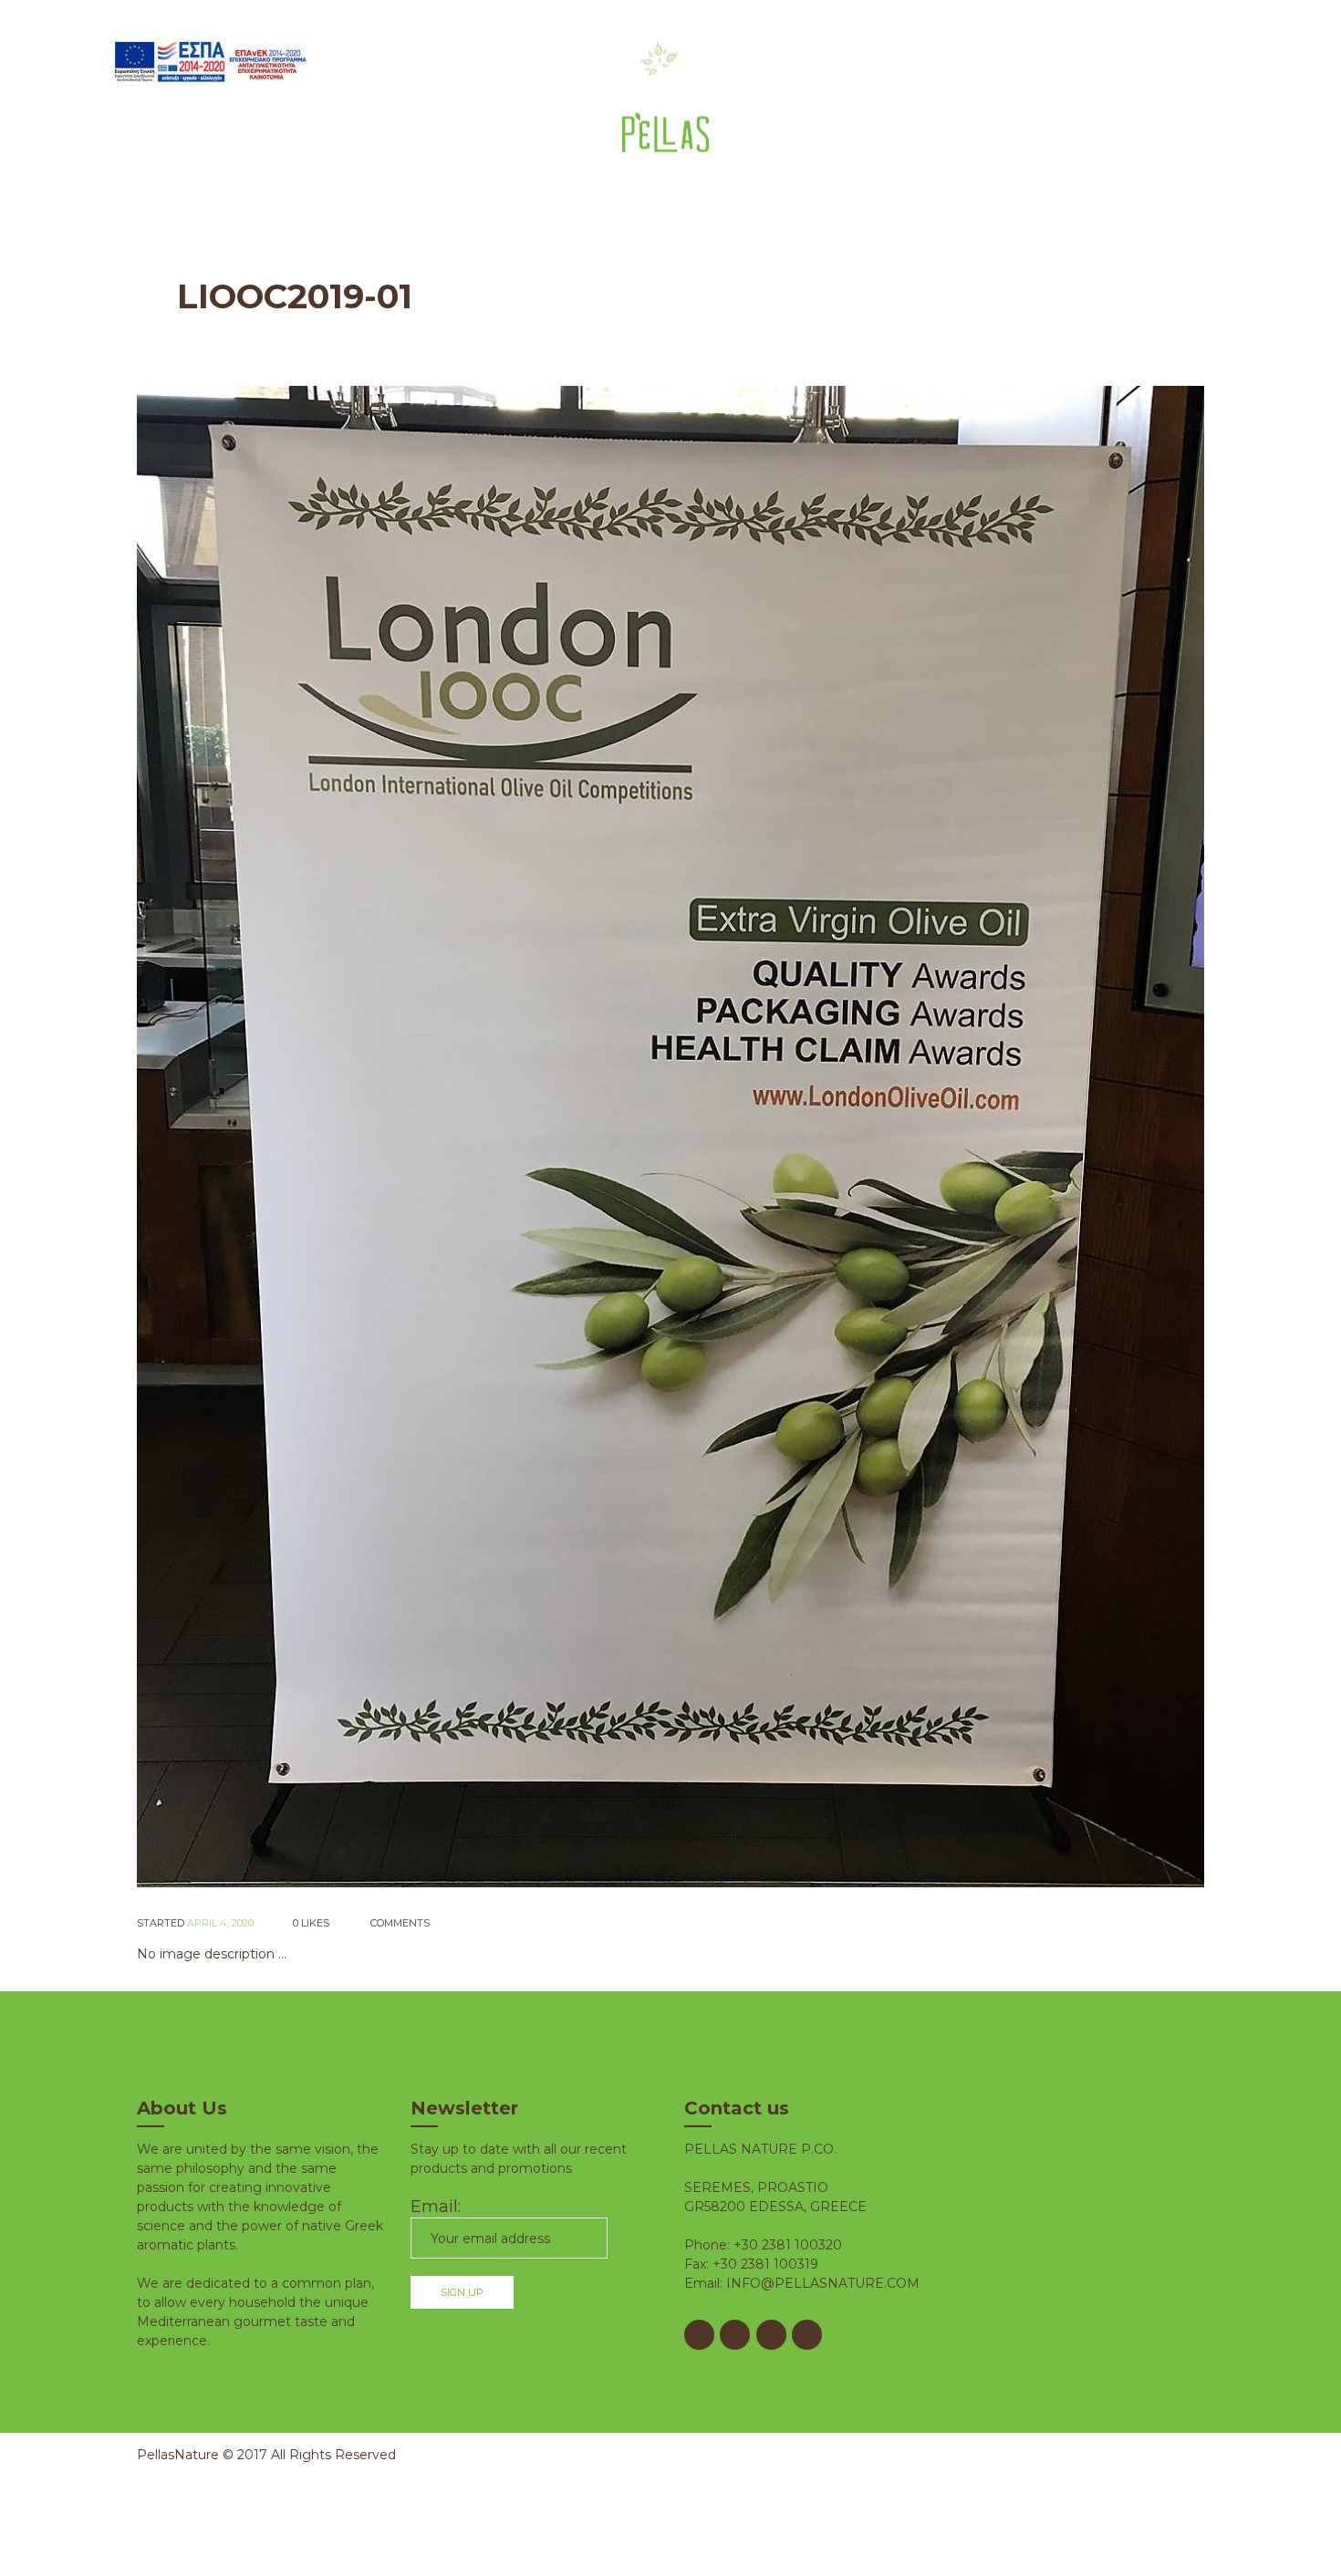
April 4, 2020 (220, 1923)
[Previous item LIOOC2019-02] (404, 1137)
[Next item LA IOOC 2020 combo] (937, 1137)
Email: (436, 2207)
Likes (311, 1923)
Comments (399, 1923)
